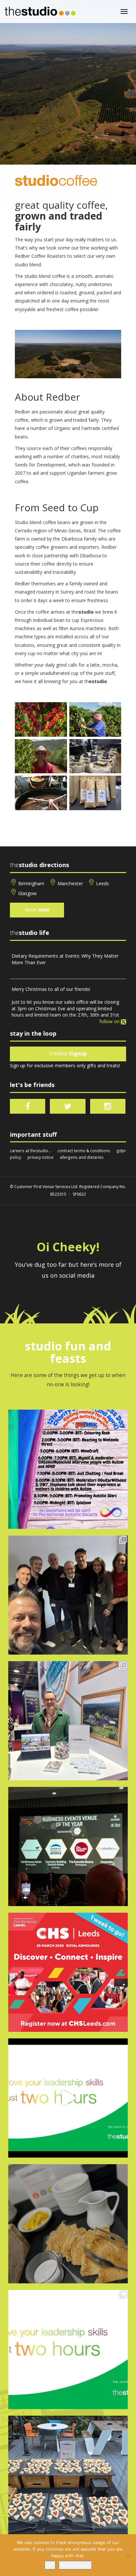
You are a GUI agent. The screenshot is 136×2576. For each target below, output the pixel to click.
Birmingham (31, 883)
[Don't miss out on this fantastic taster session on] (68, 2098)
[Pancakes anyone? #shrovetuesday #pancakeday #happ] (68, 2224)
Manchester (70, 883)
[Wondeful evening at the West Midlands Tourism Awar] (68, 1846)
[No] (128, 2555)
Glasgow (27, 893)
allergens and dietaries (82, 1157)
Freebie (68, 1054)
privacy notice (40, 1157)
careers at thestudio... (31, 1151)
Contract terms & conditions (84, 1151)
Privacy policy (75, 2565)
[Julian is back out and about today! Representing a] (68, 1721)
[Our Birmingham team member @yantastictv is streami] (68, 1469)
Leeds (102, 883)
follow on (110, 1021)
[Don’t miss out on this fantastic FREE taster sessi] (68, 2350)
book (37, 910)
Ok (50, 2565)
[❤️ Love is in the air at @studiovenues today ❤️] (68, 2475)
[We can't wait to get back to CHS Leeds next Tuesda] (68, 1972)
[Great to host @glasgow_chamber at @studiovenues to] (68, 1595)
